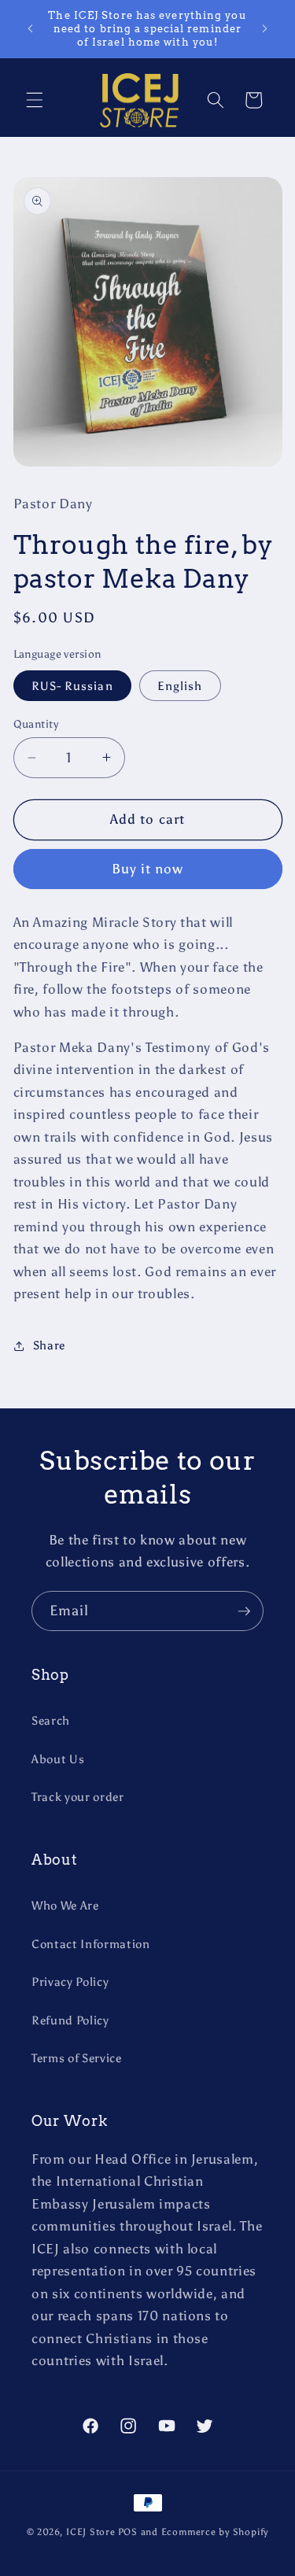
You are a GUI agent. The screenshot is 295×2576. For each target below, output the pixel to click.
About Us (58, 1759)
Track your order (78, 1797)
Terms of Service (77, 2058)
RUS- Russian (72, 686)
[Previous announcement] (31, 29)
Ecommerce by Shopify (215, 2532)
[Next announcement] (265, 29)
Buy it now (148, 869)
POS (128, 2532)
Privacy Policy (70, 1982)
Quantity (36, 724)
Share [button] (49, 1345)
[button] (35, 100)
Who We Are (65, 1905)
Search (51, 1720)
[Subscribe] (244, 1611)
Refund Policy (70, 2020)
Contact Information (91, 1944)
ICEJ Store (91, 2532)
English (180, 686)
